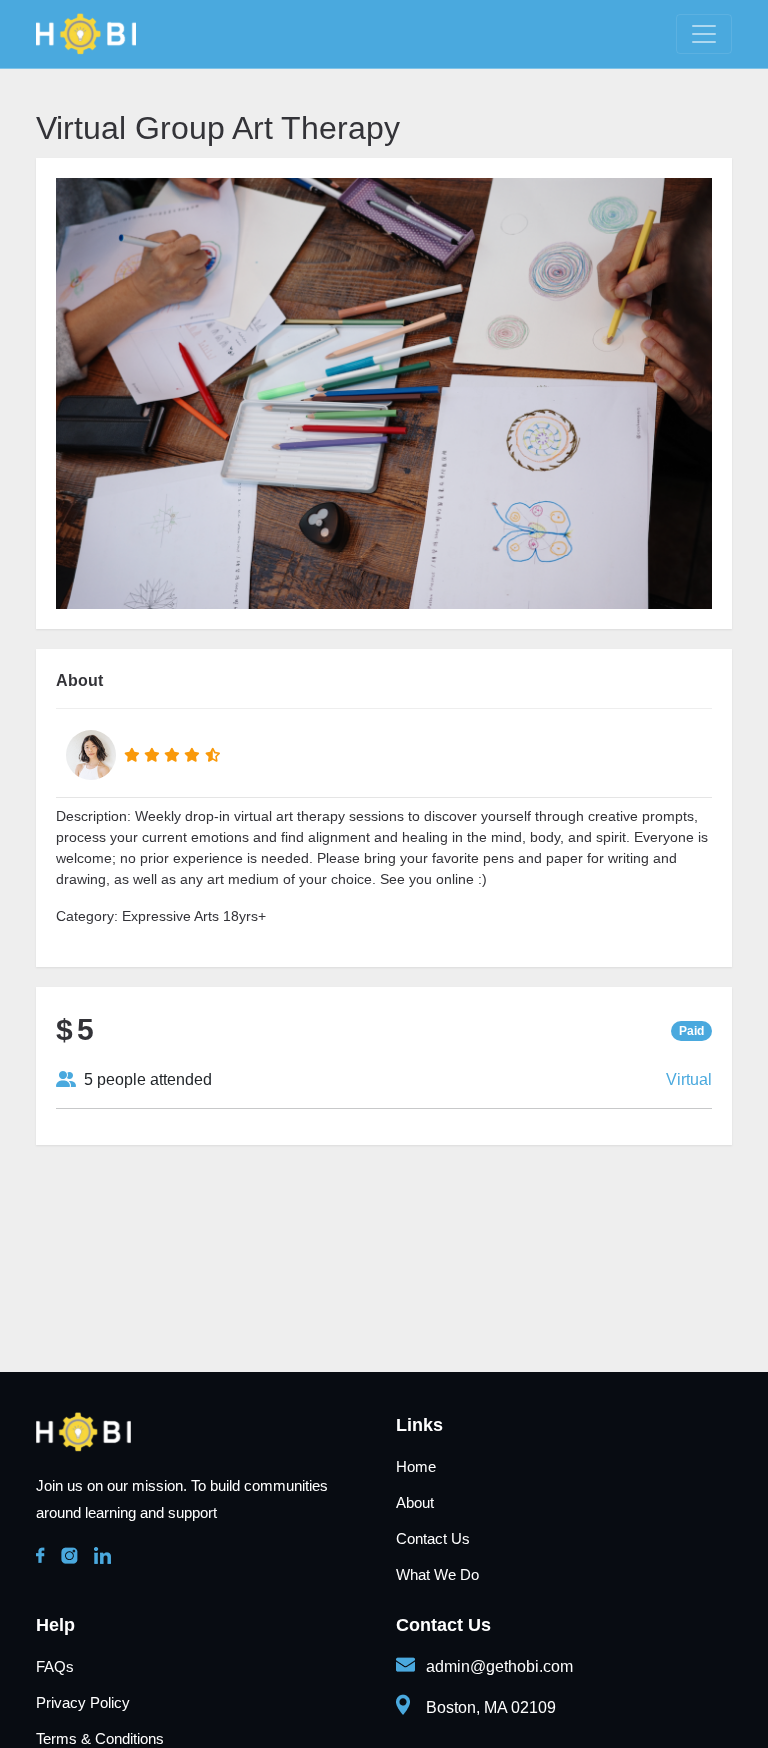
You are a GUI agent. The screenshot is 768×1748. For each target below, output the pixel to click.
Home (416, 1466)
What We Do (437, 1574)
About (415, 1502)
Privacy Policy (83, 1702)
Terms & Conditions (100, 1738)
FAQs (55, 1666)
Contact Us (433, 1538)
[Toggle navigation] (704, 34)
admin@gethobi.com (499, 1666)
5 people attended (144, 1079)
